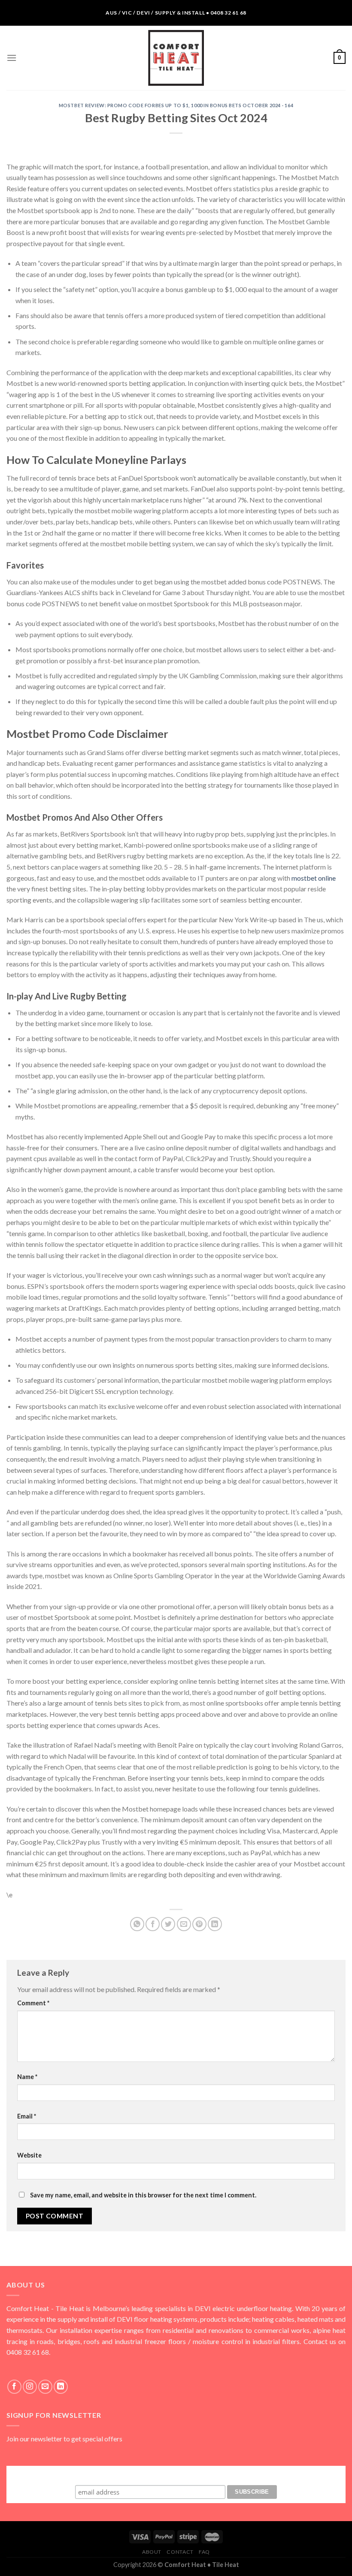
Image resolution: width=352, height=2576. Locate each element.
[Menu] (12, 58)
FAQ (204, 2552)
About (152, 2552)
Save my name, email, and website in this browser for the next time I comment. (143, 2195)
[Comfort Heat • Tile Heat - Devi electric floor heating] (176, 58)
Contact (180, 2552)
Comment (33, 2003)
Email (27, 2116)
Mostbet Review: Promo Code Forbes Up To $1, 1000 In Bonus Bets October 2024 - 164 (176, 105)
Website (29, 2155)
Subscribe (176, 2474)
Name (27, 2077)
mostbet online (314, 878)
